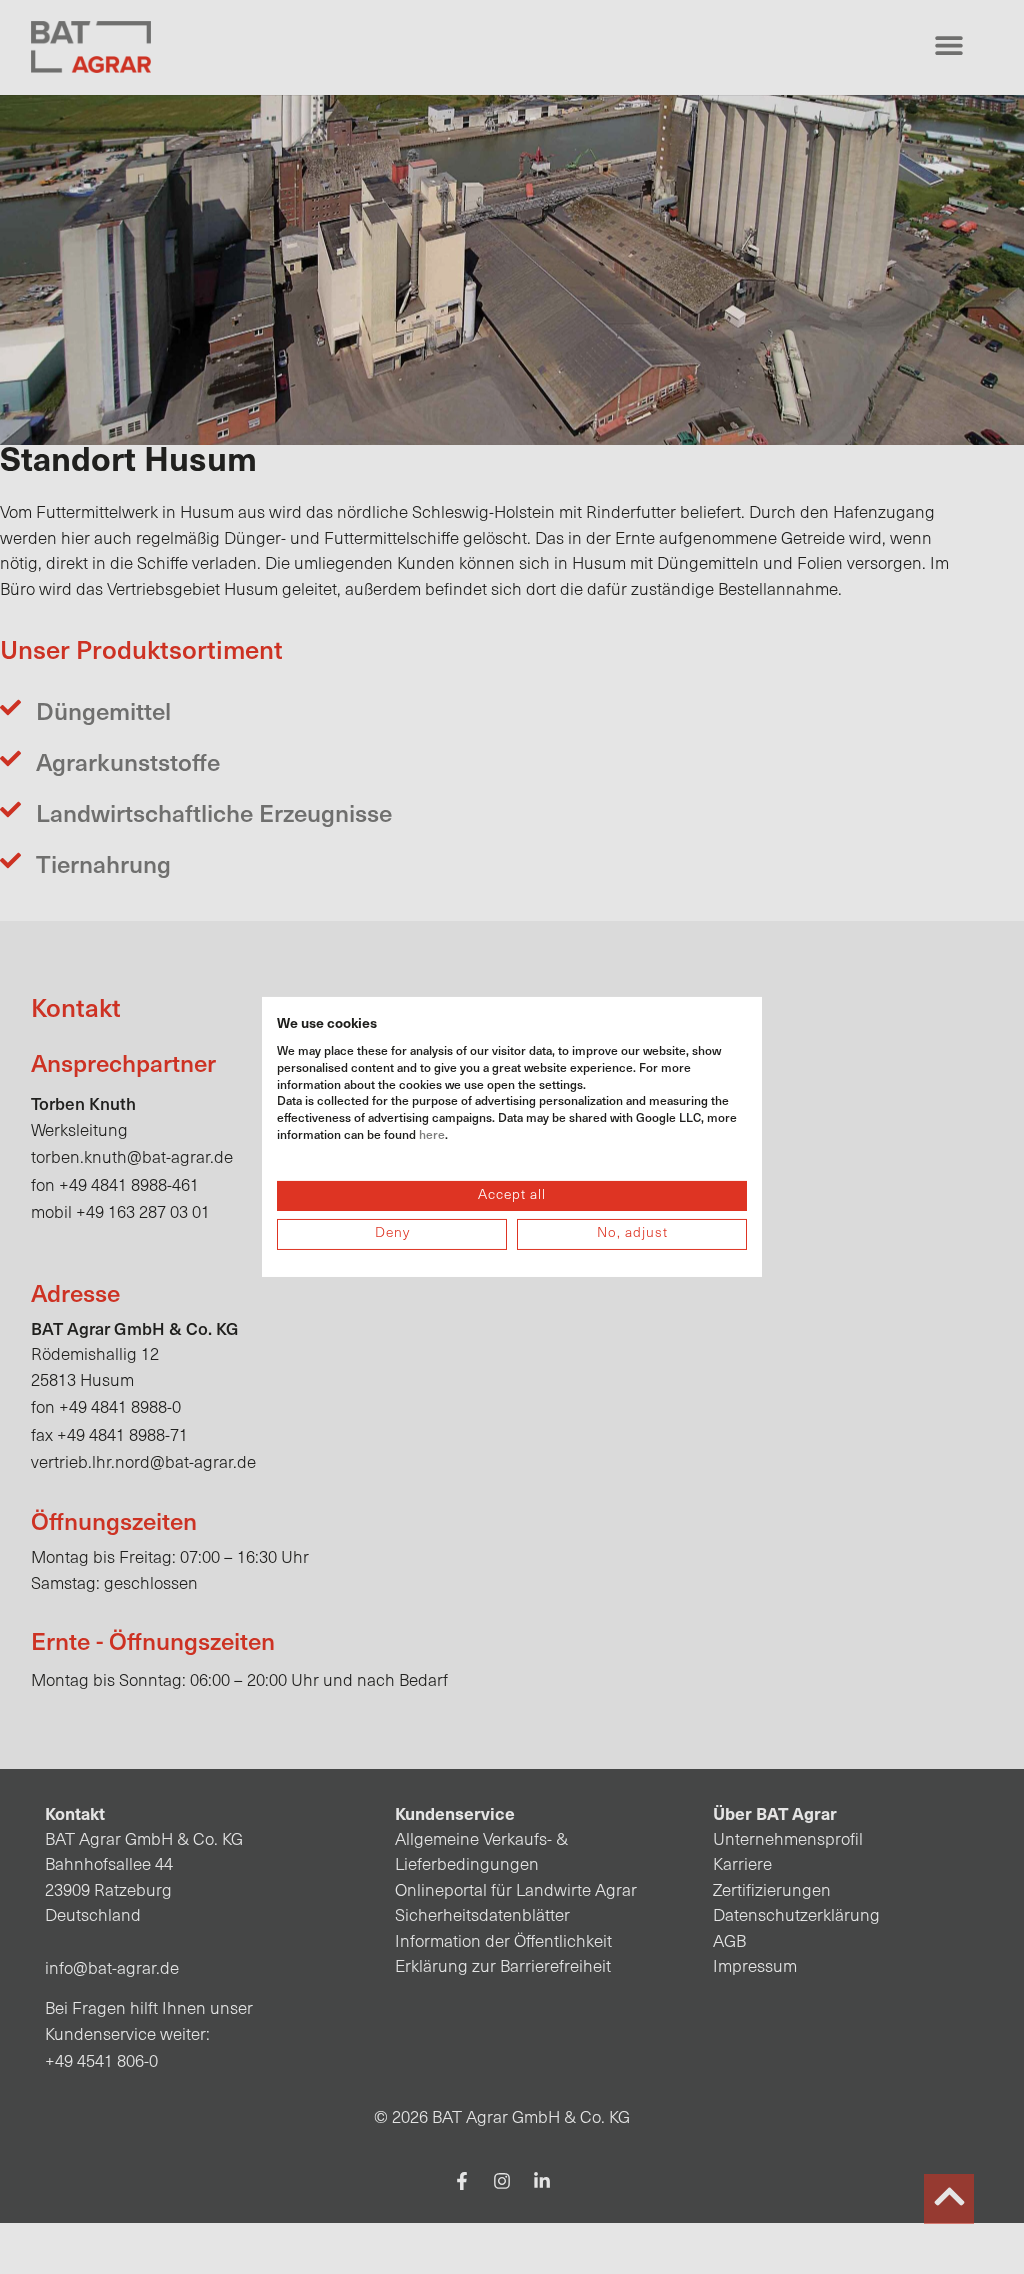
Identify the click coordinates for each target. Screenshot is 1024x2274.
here (432, 1134)
